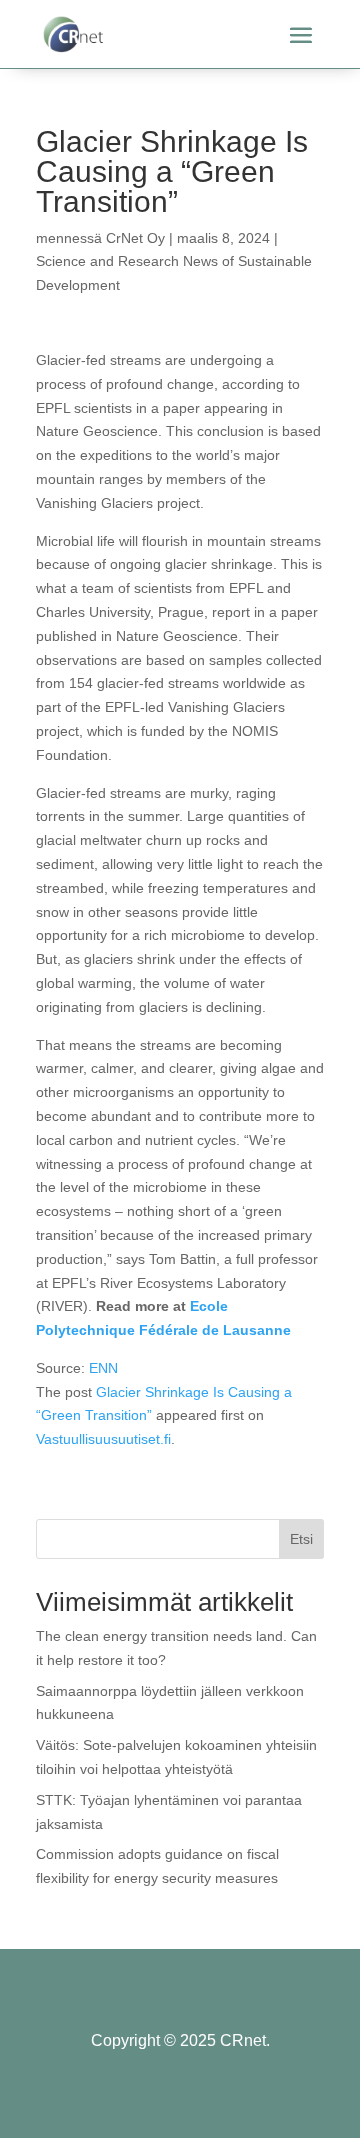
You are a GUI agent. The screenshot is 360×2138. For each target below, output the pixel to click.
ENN (103, 1368)
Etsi (301, 1539)
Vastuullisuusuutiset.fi (103, 1439)
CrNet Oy (135, 238)
